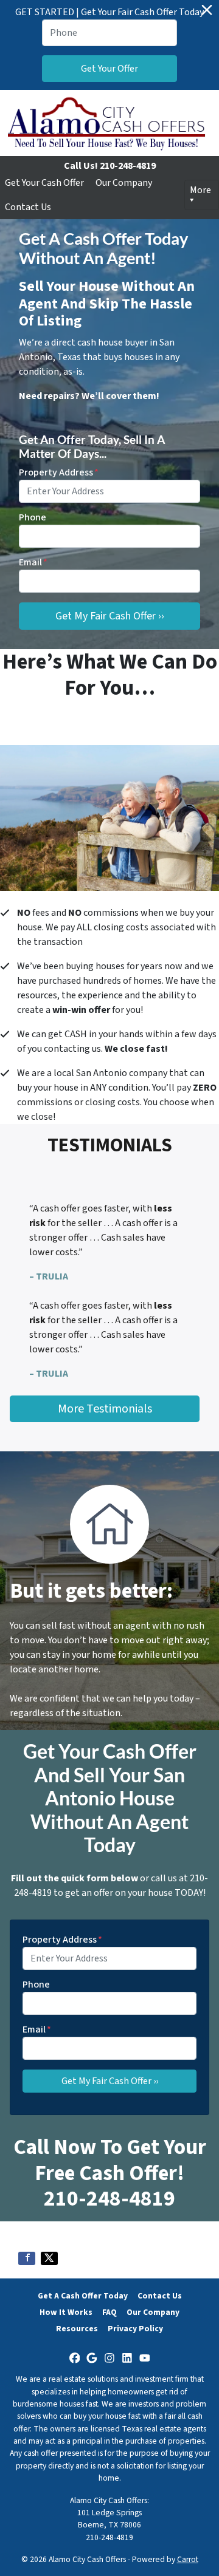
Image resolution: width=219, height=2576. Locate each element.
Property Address (59, 472)
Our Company (124, 183)
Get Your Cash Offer (44, 183)
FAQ (109, 2312)
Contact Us (28, 207)
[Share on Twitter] (49, 2258)
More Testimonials (105, 1409)
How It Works (66, 2312)
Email (33, 562)
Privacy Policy (135, 2329)
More (200, 190)
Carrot (188, 2559)
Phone (33, 517)
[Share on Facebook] (27, 2258)
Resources (77, 2329)
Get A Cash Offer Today (83, 2296)
